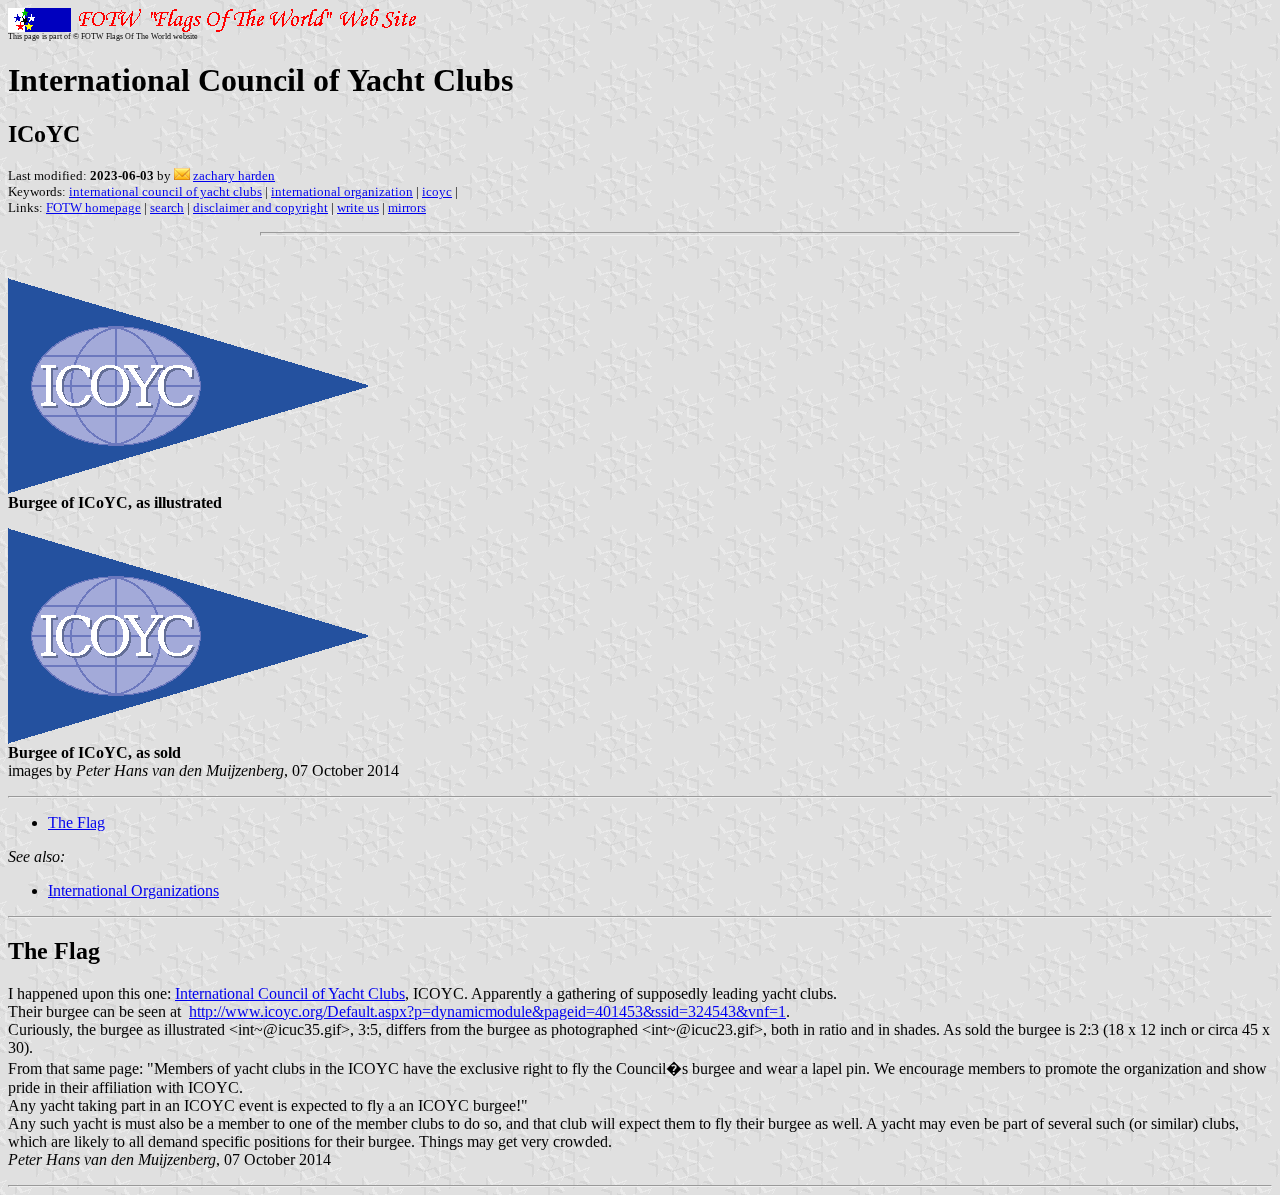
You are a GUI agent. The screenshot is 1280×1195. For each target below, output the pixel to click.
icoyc (437, 191)
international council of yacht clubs (165, 191)
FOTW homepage (93, 207)
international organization (342, 191)
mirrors (407, 207)
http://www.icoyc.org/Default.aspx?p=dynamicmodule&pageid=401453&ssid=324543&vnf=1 (487, 1011)
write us (358, 207)
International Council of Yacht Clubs (290, 993)
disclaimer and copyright (260, 207)
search (167, 207)
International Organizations (133, 890)
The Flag (76, 822)
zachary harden (234, 175)
